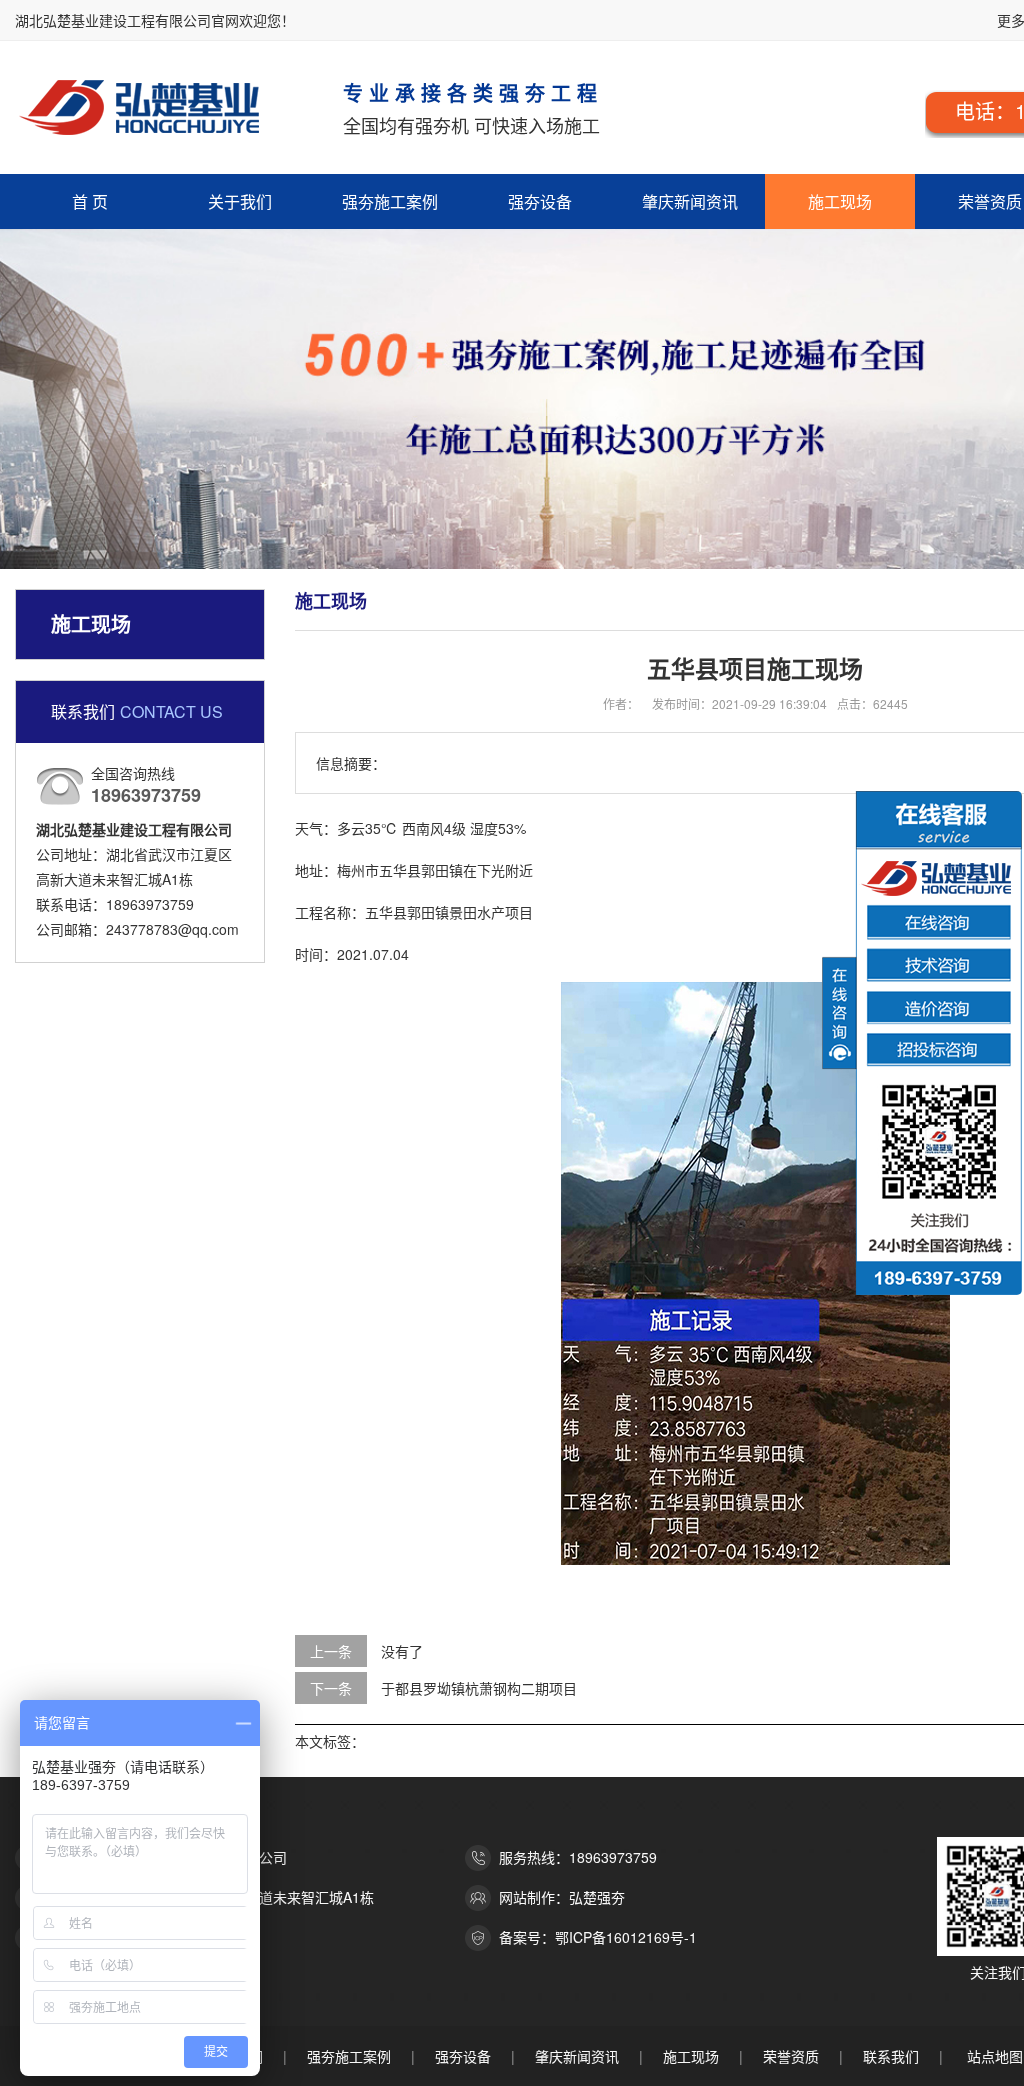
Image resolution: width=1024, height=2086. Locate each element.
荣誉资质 (791, 2056)
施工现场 (840, 201)
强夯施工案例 (390, 201)
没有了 (402, 1651)
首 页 (90, 201)
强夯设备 (540, 201)
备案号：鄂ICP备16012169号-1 (598, 1937)
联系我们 (891, 2056)
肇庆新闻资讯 (690, 201)
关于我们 (240, 201)
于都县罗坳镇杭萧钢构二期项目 (479, 1688)
